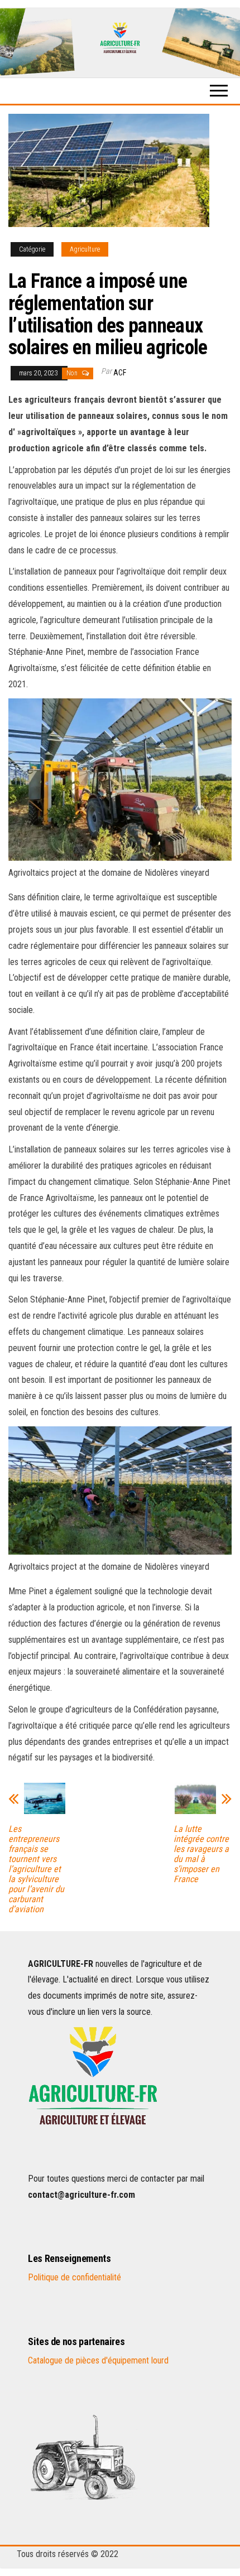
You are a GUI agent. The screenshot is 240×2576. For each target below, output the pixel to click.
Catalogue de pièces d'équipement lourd (98, 2360)
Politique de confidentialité (75, 2277)
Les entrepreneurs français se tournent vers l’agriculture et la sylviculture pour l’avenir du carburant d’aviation (36, 1869)
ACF (120, 373)
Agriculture (85, 249)
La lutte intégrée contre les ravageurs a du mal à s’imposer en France (201, 1854)
